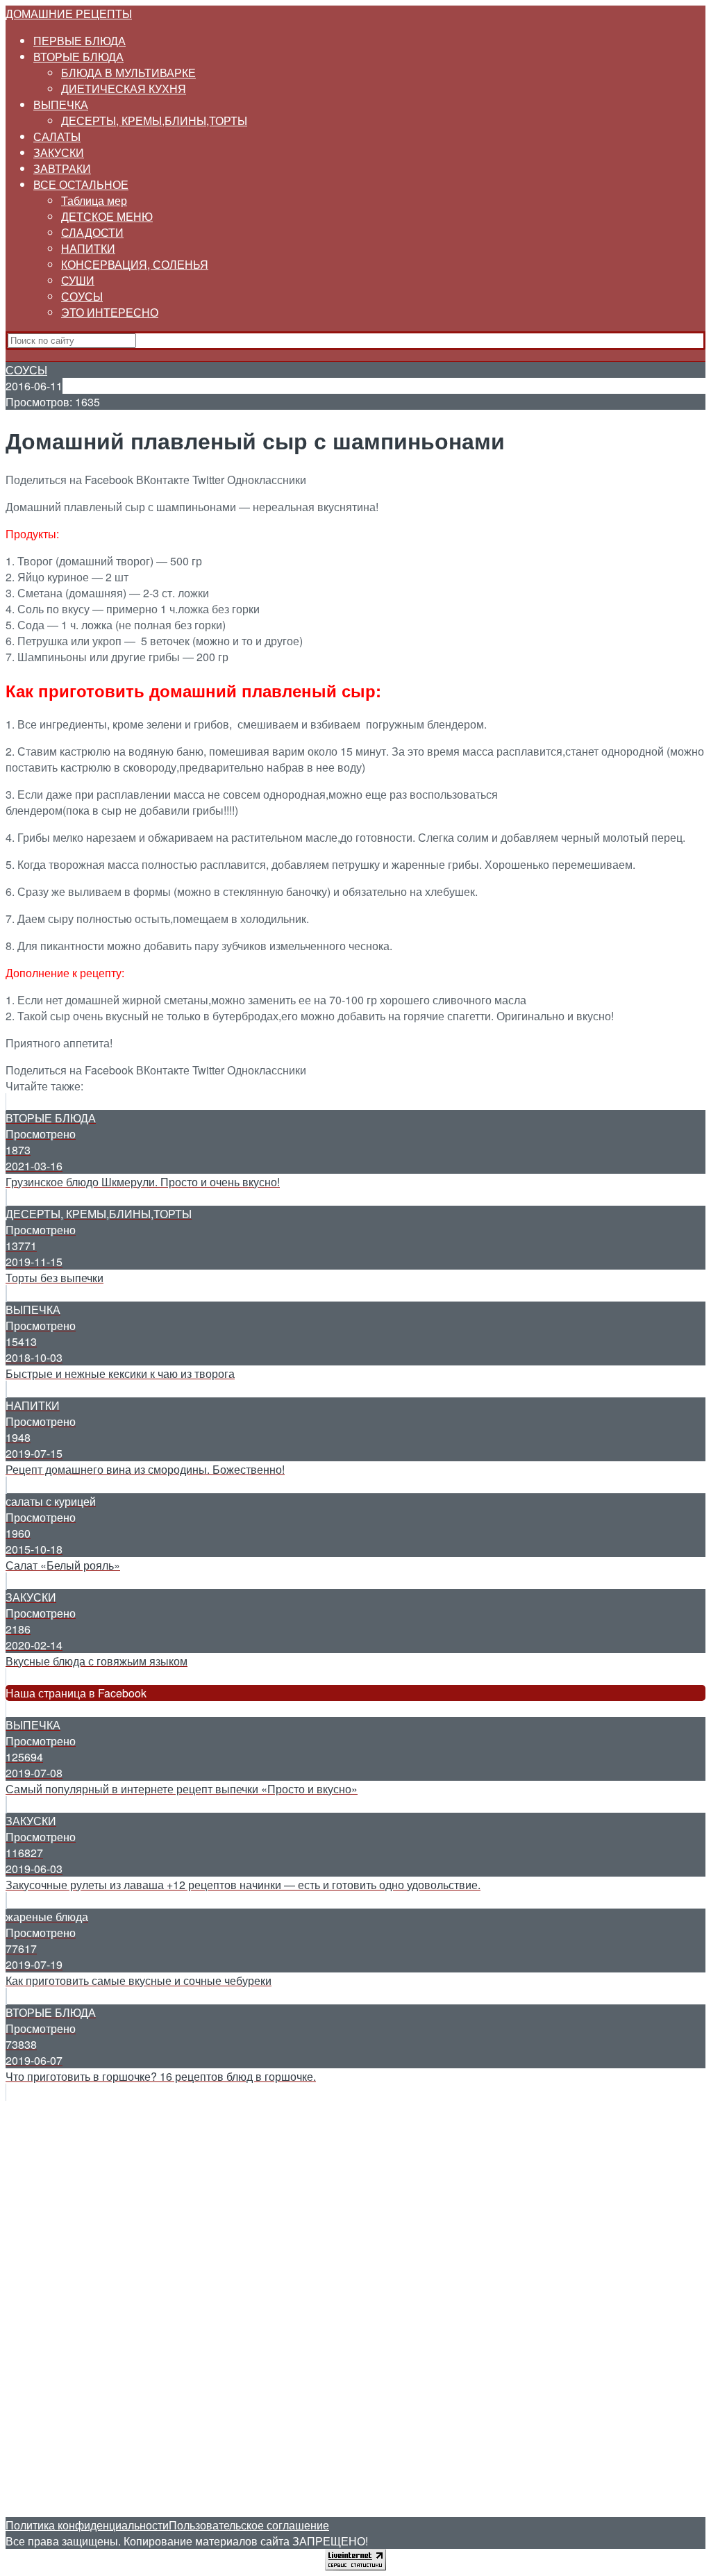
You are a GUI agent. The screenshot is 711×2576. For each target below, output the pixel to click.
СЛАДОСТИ (92, 232)
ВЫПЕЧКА (61, 105)
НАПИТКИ (88, 248)
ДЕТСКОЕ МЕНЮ (107, 216)
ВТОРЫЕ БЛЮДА (78, 57)
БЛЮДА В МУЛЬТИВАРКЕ (128, 73)
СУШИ (78, 280)
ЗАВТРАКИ (62, 168)
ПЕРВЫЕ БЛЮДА (80, 41)
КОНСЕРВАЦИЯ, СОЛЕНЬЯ (135, 264)
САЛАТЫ (57, 136)
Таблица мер (94, 200)
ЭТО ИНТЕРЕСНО (110, 312)
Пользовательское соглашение (249, 2525)
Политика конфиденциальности (87, 2525)
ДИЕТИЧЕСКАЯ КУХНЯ (124, 89)
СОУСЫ (82, 296)
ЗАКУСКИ (59, 152)
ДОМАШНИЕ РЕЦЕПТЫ (69, 14)
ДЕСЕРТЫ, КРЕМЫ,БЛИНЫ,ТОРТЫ (154, 121)
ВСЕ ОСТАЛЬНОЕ (81, 184)
